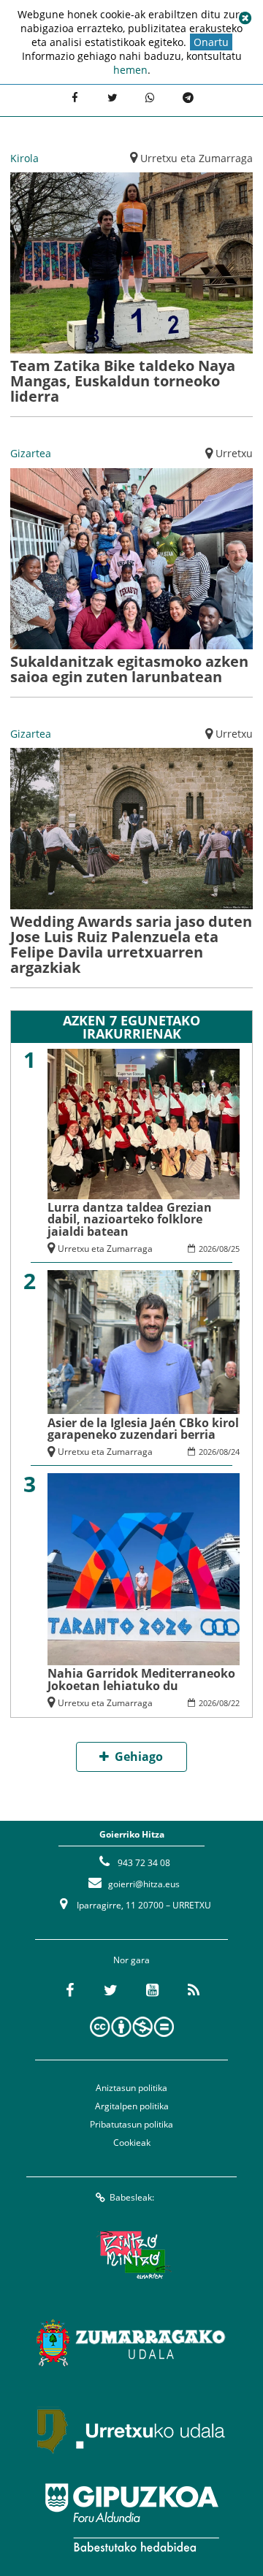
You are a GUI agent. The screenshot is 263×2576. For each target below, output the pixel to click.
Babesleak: (132, 2197)
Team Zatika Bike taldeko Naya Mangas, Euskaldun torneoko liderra (123, 381)
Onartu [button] (211, 42)
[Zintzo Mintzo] (132, 2255)
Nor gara (131, 1960)
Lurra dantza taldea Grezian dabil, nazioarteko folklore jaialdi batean (130, 1219)
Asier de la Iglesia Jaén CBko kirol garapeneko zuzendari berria (143, 1429)
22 (235, 1703)
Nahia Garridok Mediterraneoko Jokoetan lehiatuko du (141, 1679)
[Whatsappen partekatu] (150, 99)
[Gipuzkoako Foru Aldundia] (131, 2518)
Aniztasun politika (131, 2088)
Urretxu (234, 453)
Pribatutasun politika (131, 2124)
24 (235, 1452)
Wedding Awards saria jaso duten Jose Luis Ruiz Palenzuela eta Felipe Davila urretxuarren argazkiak (131, 944)
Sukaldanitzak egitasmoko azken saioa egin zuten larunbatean (129, 669)
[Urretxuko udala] (131, 2430)
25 (235, 1249)
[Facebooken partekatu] (75, 99)
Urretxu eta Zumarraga (197, 158)
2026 (207, 1249)
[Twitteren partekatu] (113, 99)
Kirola (24, 158)
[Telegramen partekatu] (188, 99)
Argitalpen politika (132, 2106)
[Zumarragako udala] (131, 2342)
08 (224, 1249)
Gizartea (31, 453)
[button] (245, 18)
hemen (130, 70)
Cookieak (132, 2143)
